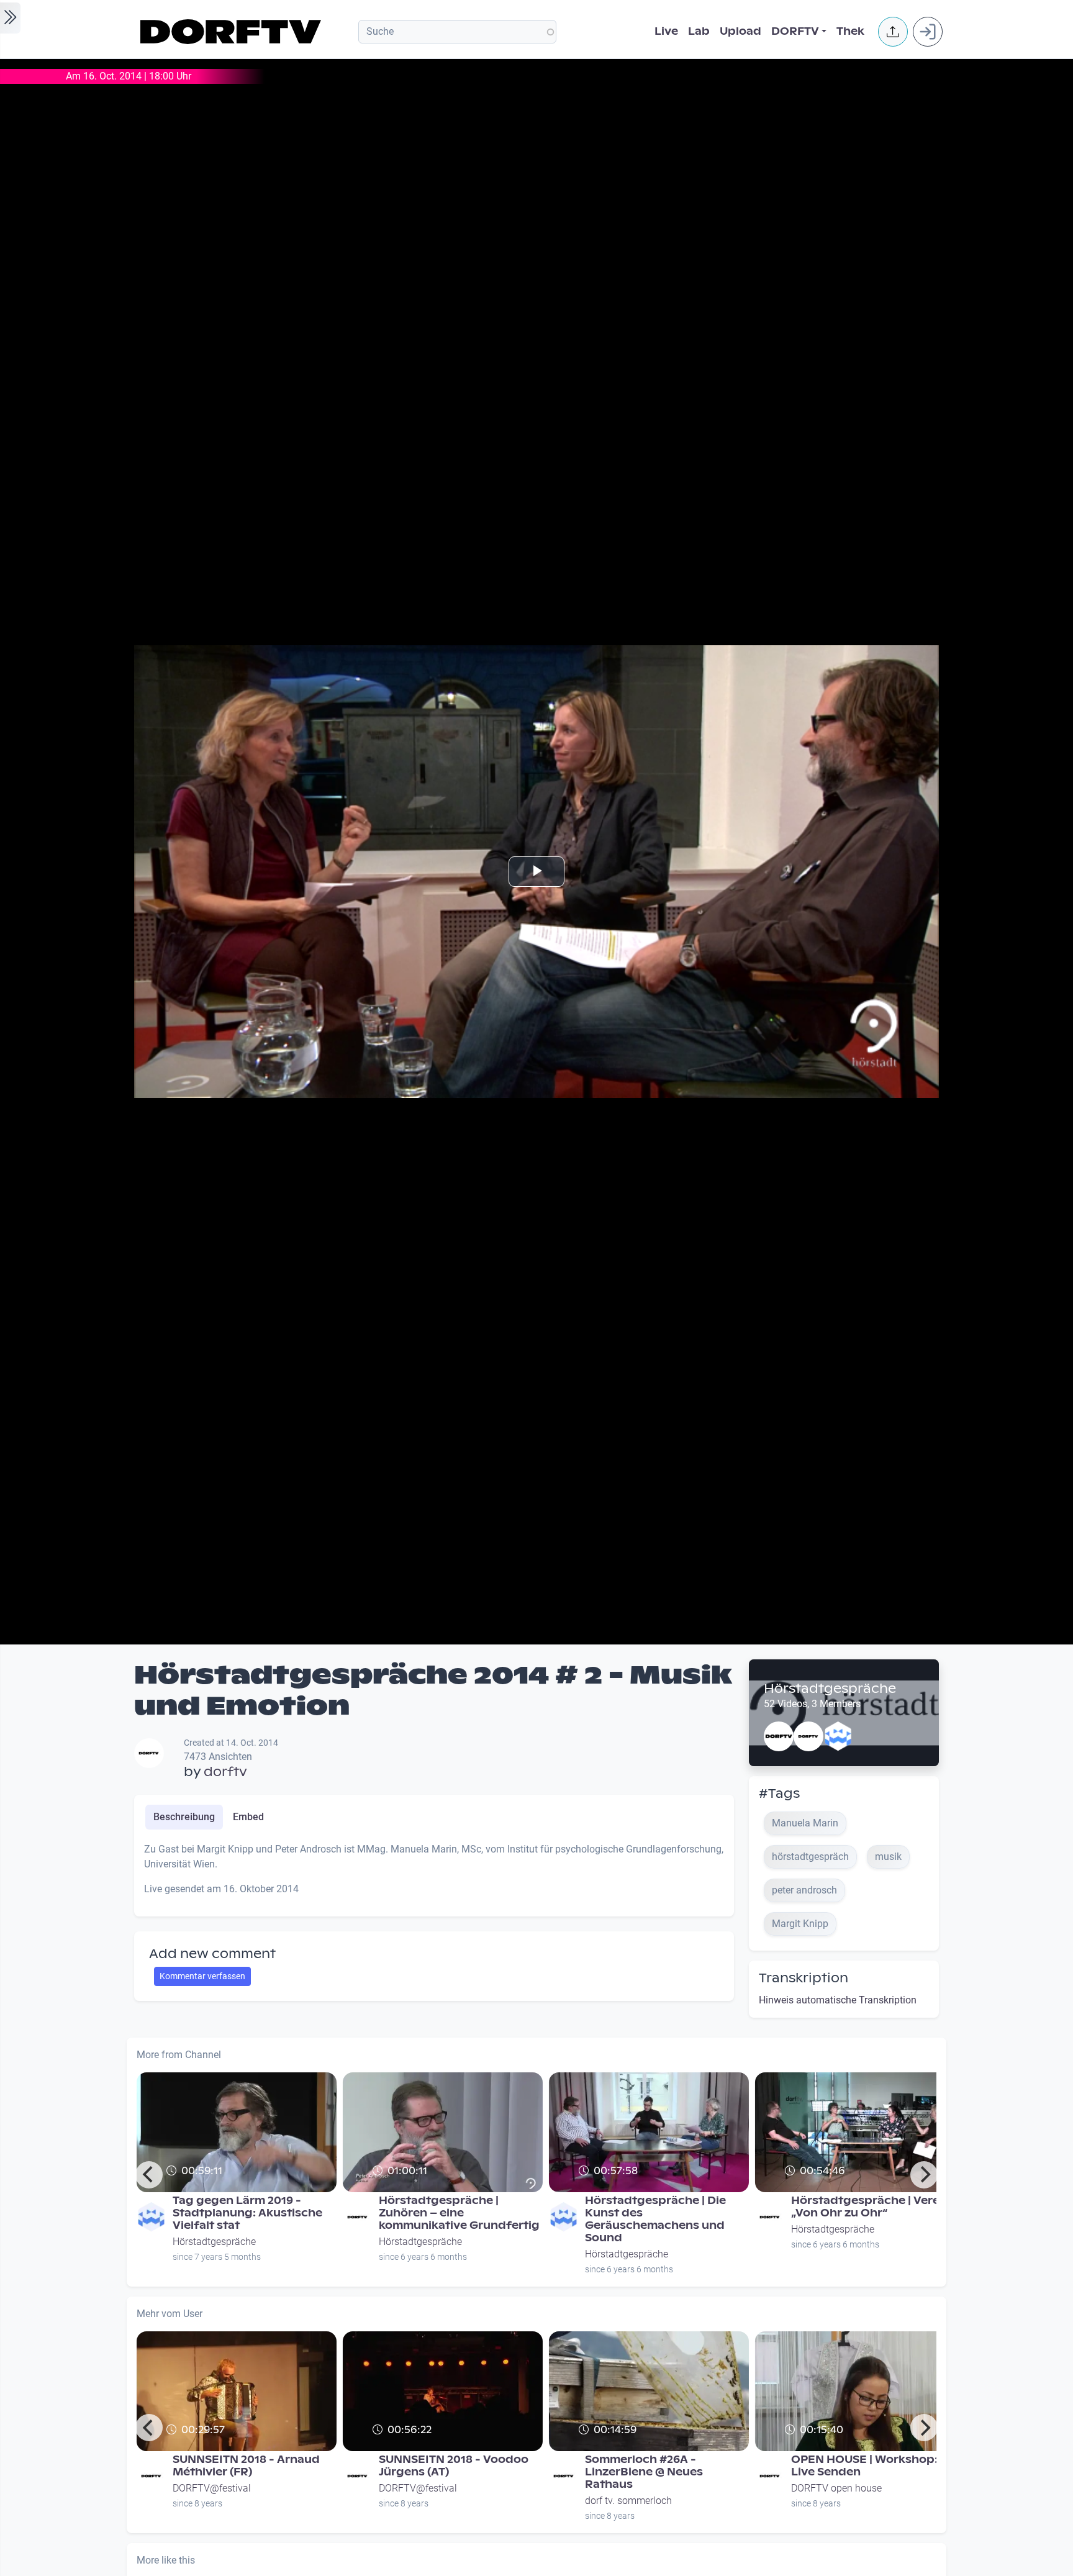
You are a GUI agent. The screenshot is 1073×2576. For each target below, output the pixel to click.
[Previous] (149, 2175)
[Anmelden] (928, 32)
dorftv (225, 1772)
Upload (740, 31)
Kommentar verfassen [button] (202, 1976)
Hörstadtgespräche (830, 1689)
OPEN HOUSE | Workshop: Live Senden (864, 2466)
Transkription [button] (804, 1978)
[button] (893, 32)
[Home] (233, 32)
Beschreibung (184, 1817)
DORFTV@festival (212, 2488)
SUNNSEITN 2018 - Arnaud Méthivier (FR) (246, 2466)
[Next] (924, 2175)
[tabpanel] (434, 1874)
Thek (850, 31)
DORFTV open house (836, 2488)
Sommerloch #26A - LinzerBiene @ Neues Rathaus (644, 2472)
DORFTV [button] (795, 31)
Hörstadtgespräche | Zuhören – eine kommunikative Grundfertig (459, 2213)
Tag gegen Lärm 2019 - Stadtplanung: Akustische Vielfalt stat (247, 2213)
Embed (248, 1817)
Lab (699, 31)
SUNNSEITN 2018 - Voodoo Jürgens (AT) (454, 2466)
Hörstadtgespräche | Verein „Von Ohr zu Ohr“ (871, 2207)
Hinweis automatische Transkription (838, 2000)
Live (666, 31)
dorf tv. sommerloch (628, 2501)
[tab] (184, 1817)
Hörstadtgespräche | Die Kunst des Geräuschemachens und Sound (655, 2219)
